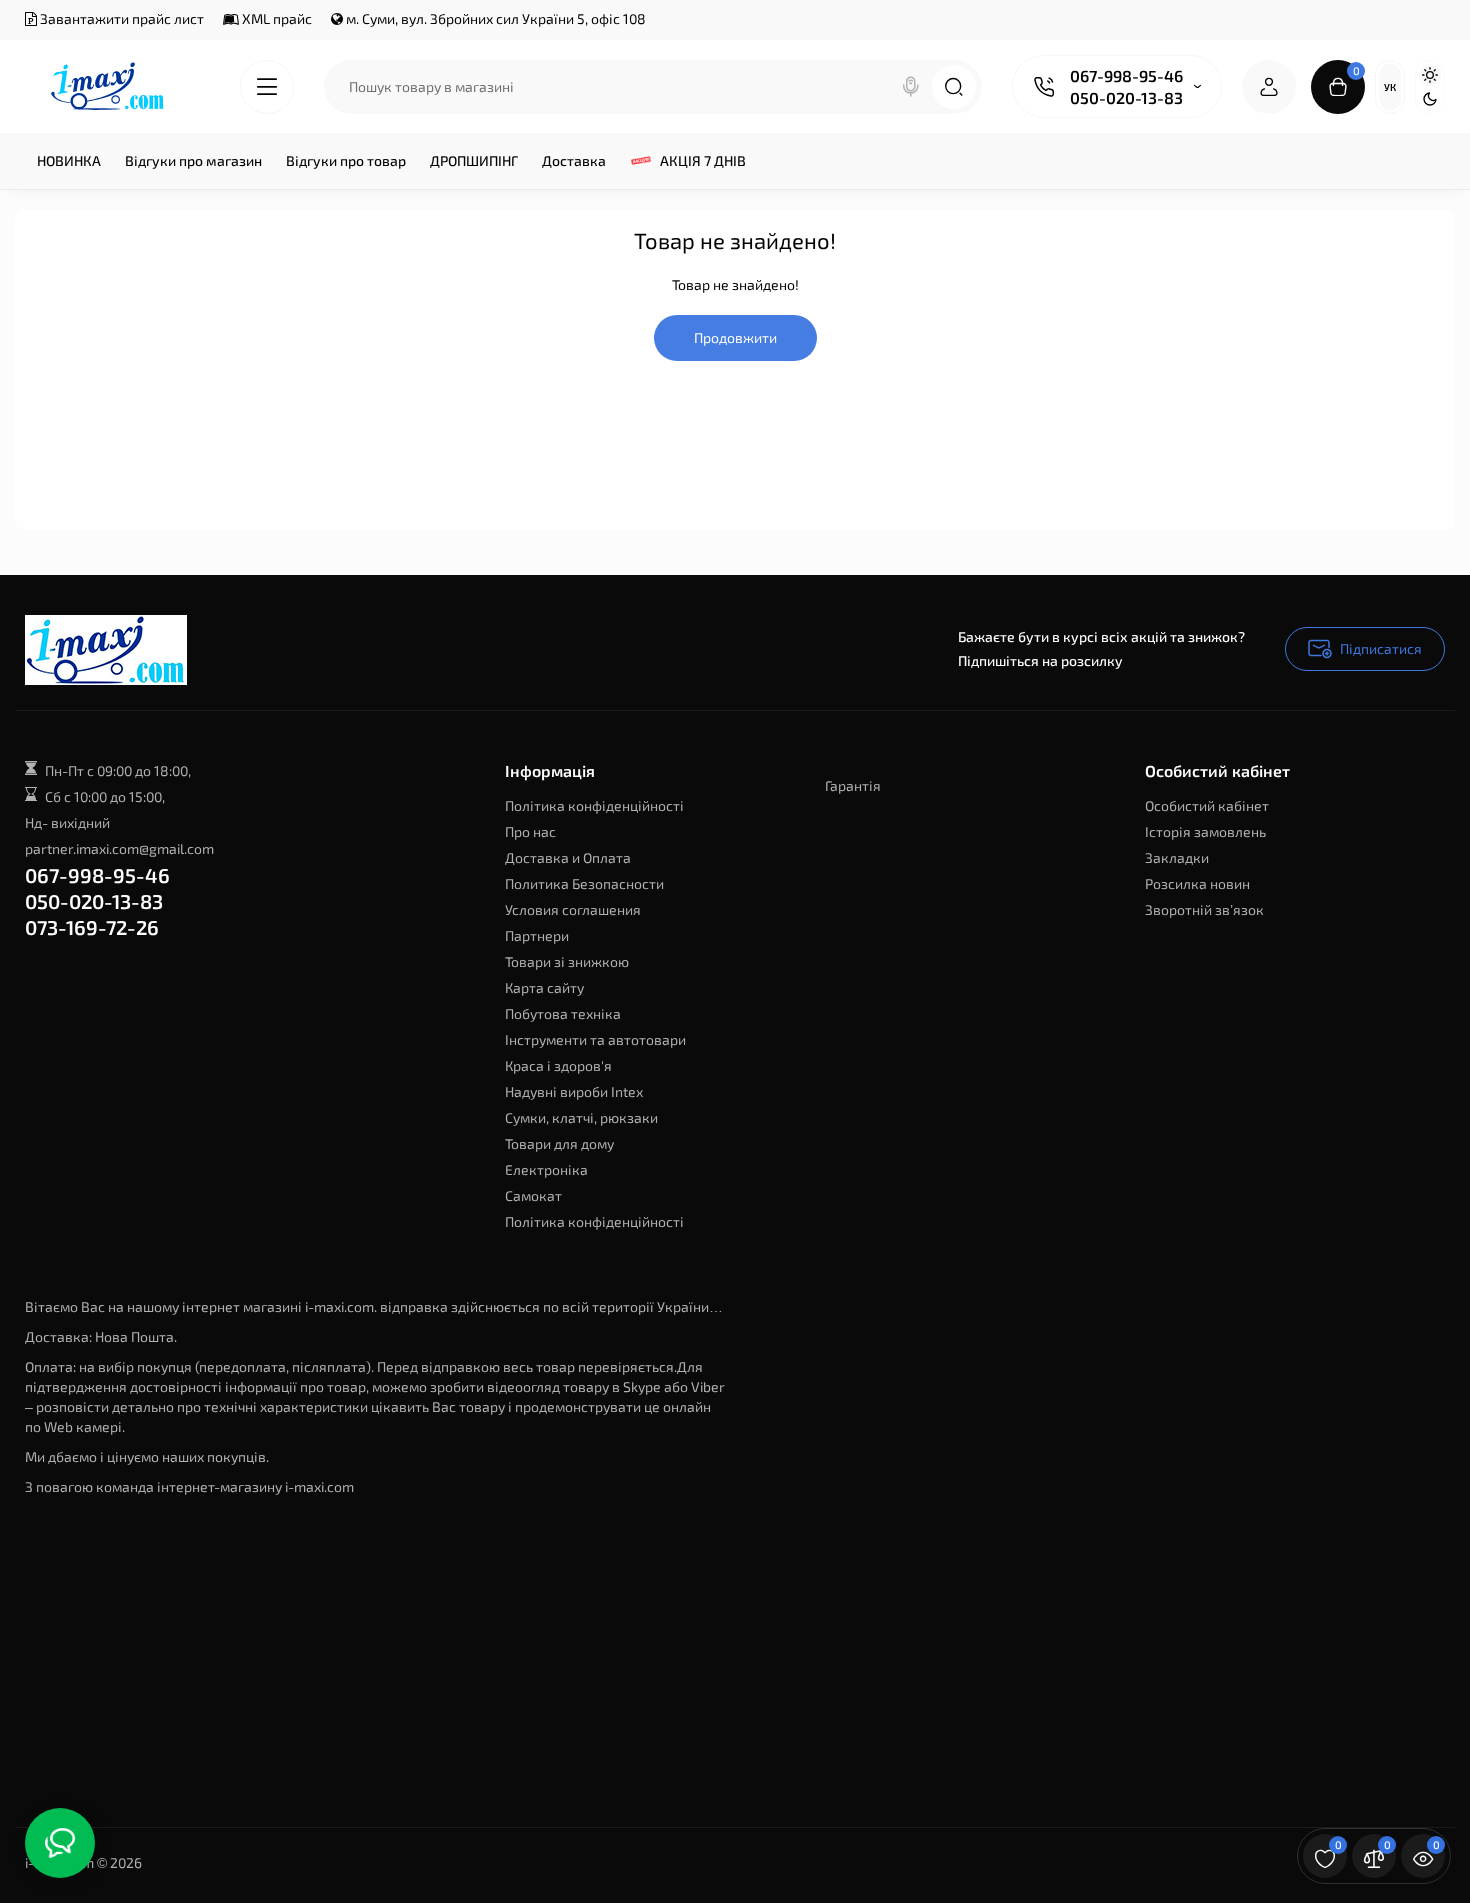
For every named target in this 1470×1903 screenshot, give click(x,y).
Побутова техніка (563, 1013)
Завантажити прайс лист (120, 18)
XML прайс (275, 18)
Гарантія (853, 785)
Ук (1390, 87)
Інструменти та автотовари (595, 1039)
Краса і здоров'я (558, 1065)
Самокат (533, 1195)
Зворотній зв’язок (1204, 909)
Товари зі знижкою (567, 961)
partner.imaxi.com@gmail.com (119, 848)
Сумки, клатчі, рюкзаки (581, 1117)
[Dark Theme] (1430, 99)
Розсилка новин (1197, 883)
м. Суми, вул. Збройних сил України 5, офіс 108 (494, 18)
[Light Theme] (1430, 75)
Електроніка (546, 1169)
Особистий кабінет (1207, 805)
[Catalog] (267, 87)
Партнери (537, 935)
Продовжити (735, 337)
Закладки (1177, 857)
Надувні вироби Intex (574, 1091)
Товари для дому (559, 1143)
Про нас (530, 831)
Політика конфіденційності (594, 805)
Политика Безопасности (584, 883)
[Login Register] (1269, 87)
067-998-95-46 (1126, 75)
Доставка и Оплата (568, 857)
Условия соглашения (573, 909)
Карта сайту (544, 987)
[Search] (911, 87)
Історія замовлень (1205, 831)
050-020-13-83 (1126, 97)
